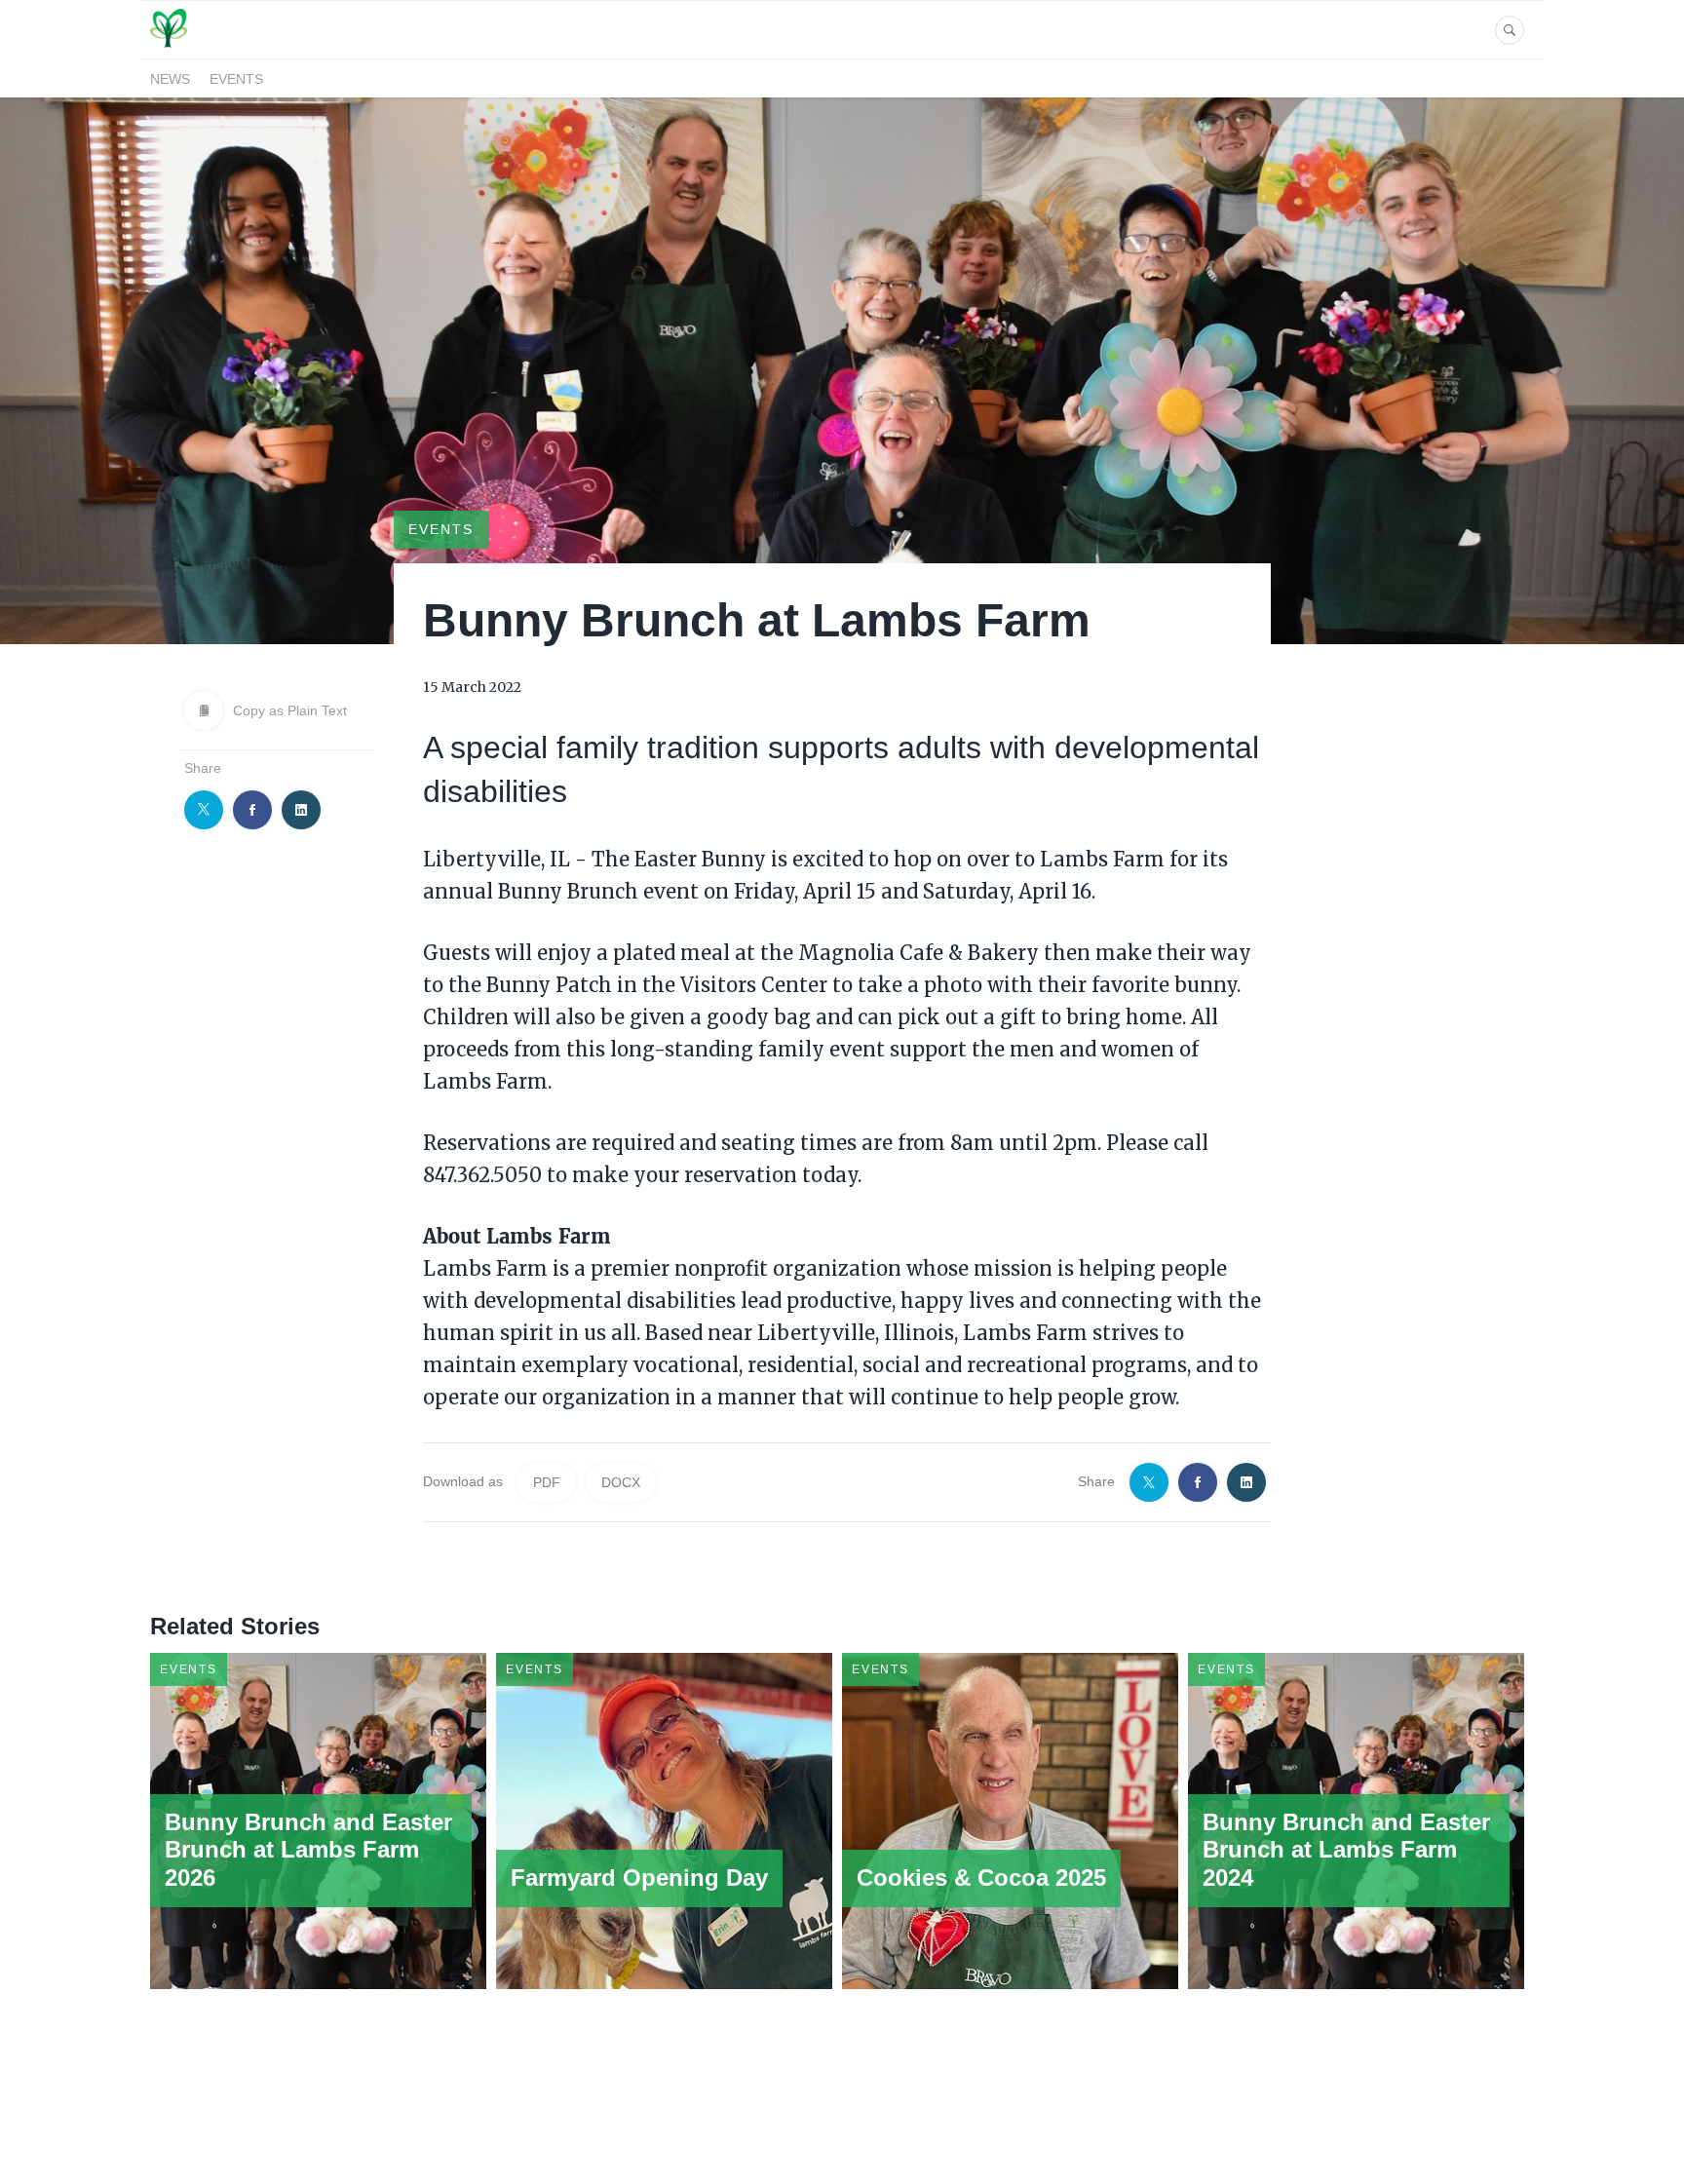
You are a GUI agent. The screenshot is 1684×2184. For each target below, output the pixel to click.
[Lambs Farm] (169, 47)
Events (236, 79)
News (170, 79)
